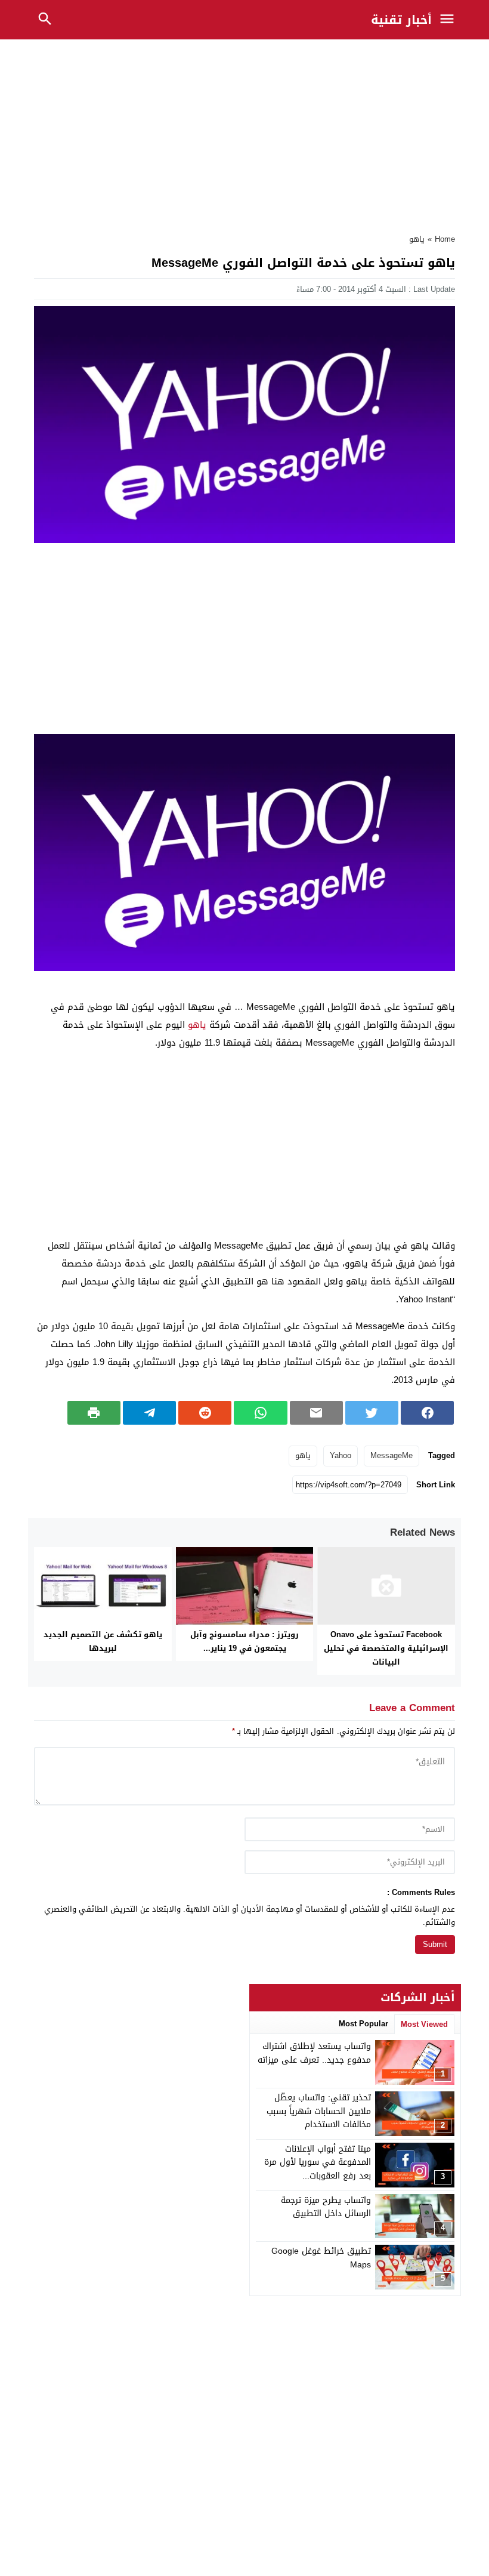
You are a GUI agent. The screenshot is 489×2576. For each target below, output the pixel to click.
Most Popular (363, 2024)
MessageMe (391, 1455)
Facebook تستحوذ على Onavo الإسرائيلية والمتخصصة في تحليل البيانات (386, 1648)
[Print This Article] (94, 1413)
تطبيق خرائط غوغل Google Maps (321, 2258)
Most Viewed (424, 2024)
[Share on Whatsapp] (260, 1413)
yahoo (341, 1455)
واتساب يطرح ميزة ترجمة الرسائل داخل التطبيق (326, 2207)
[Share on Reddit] (205, 1413)
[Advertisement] (244, 133)
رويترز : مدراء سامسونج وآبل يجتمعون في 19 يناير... (244, 1641)
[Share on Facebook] (427, 1413)
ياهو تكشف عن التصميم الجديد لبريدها (103, 1641)
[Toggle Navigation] (450, 20)
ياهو (417, 239)
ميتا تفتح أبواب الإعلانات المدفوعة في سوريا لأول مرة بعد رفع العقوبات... (318, 2162)
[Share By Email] (316, 1413)
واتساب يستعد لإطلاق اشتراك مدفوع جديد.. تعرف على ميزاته (314, 2053)
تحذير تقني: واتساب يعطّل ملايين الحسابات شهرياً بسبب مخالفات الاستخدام (319, 2111)
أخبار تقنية (401, 20)
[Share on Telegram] (149, 1413)
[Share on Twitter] (372, 1413)
